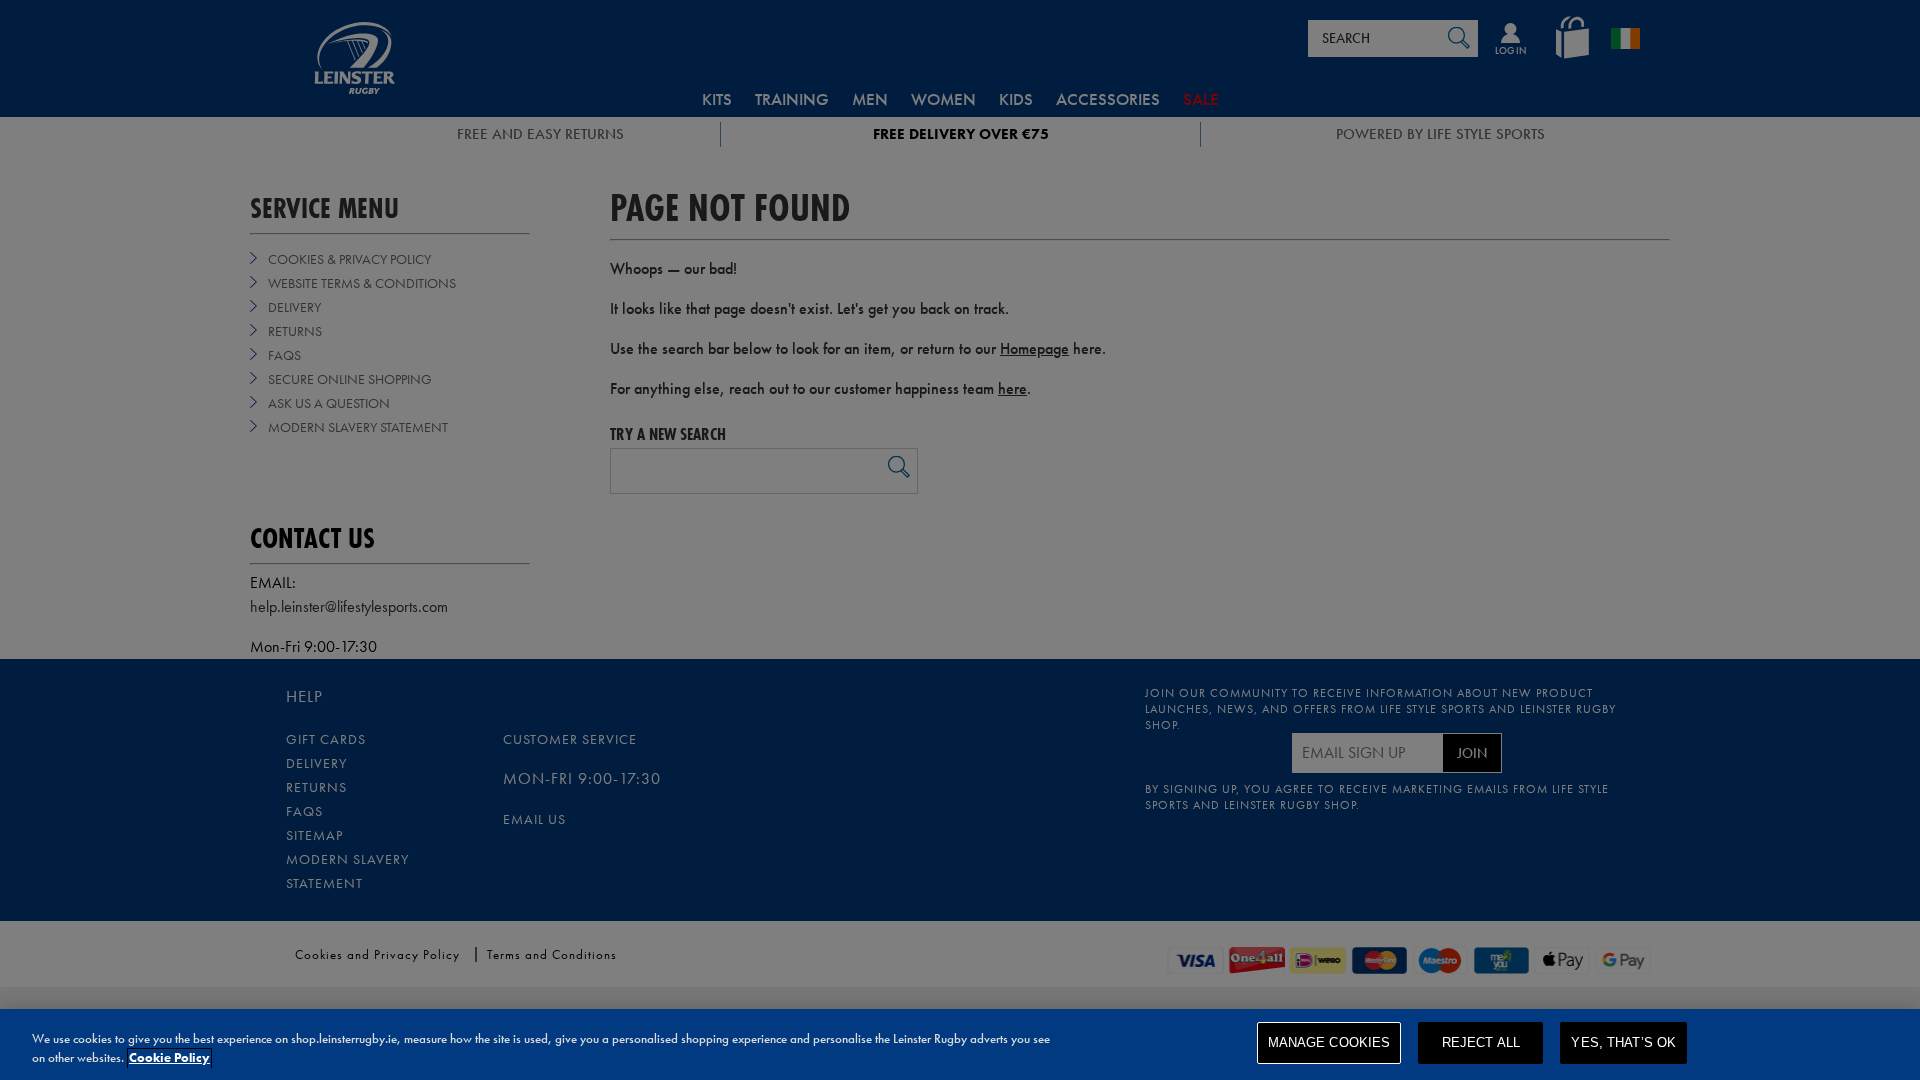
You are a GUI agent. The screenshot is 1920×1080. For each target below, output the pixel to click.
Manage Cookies (1329, 1042)
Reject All (1481, 1042)
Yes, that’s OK (1623, 1042)
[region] (960, 1044)
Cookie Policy (169, 1058)
